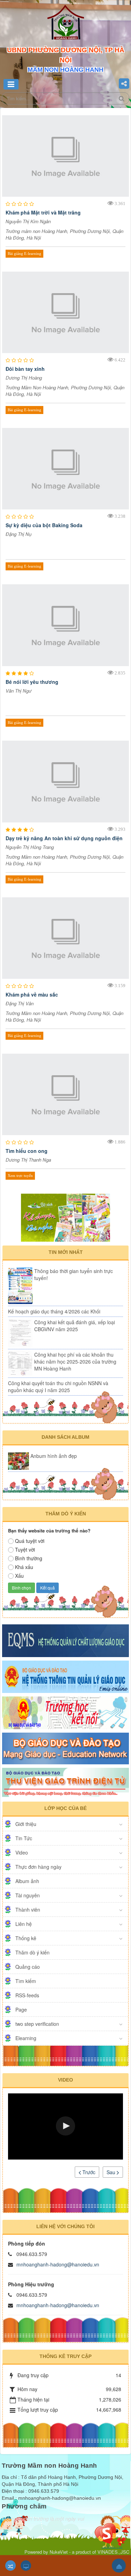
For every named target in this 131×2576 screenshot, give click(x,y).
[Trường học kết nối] (65, 1712)
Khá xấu (24, 1567)
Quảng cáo (28, 1967)
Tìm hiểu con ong (27, 1151)
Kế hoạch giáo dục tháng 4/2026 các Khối (54, 1311)
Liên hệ (24, 1924)
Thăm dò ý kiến (32, 1952)
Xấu (19, 1576)
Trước (88, 2172)
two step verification (37, 2024)
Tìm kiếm (26, 1981)
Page (21, 2009)
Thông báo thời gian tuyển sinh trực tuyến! (74, 1274)
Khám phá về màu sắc (32, 994)
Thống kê (26, 1938)
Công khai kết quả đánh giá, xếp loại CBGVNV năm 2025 (75, 1326)
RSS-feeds (27, 1995)
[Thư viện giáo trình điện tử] (65, 1782)
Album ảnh (27, 1881)
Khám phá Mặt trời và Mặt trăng (43, 212)
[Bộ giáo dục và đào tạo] (65, 1748)
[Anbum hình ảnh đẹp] (19, 1461)
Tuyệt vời (25, 1549)
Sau (112, 2172)
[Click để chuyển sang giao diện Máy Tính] (26, 2566)
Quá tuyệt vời (30, 1541)
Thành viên (28, 1910)
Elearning (26, 2038)
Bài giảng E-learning (24, 253)
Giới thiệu (26, 1824)
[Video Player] (65, 2126)
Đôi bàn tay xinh (25, 369)
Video (22, 1852)
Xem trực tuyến (20, 1176)
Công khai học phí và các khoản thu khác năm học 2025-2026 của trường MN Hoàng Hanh (75, 1361)
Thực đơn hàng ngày (38, 1867)
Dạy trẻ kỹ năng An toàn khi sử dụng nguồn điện (64, 838)
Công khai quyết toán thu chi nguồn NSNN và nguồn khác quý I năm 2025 (58, 1387)
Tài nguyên (28, 1895)
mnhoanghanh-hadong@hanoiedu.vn (58, 2264)
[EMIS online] (65, 1676)
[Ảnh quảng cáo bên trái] (65, 1217)
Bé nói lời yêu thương (32, 682)
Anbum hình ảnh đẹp (54, 1456)
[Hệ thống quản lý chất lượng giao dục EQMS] (65, 1640)
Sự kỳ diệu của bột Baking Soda (44, 525)
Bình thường (29, 1558)
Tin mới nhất (66, 1252)
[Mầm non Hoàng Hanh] (66, 24)
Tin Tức (24, 1838)
